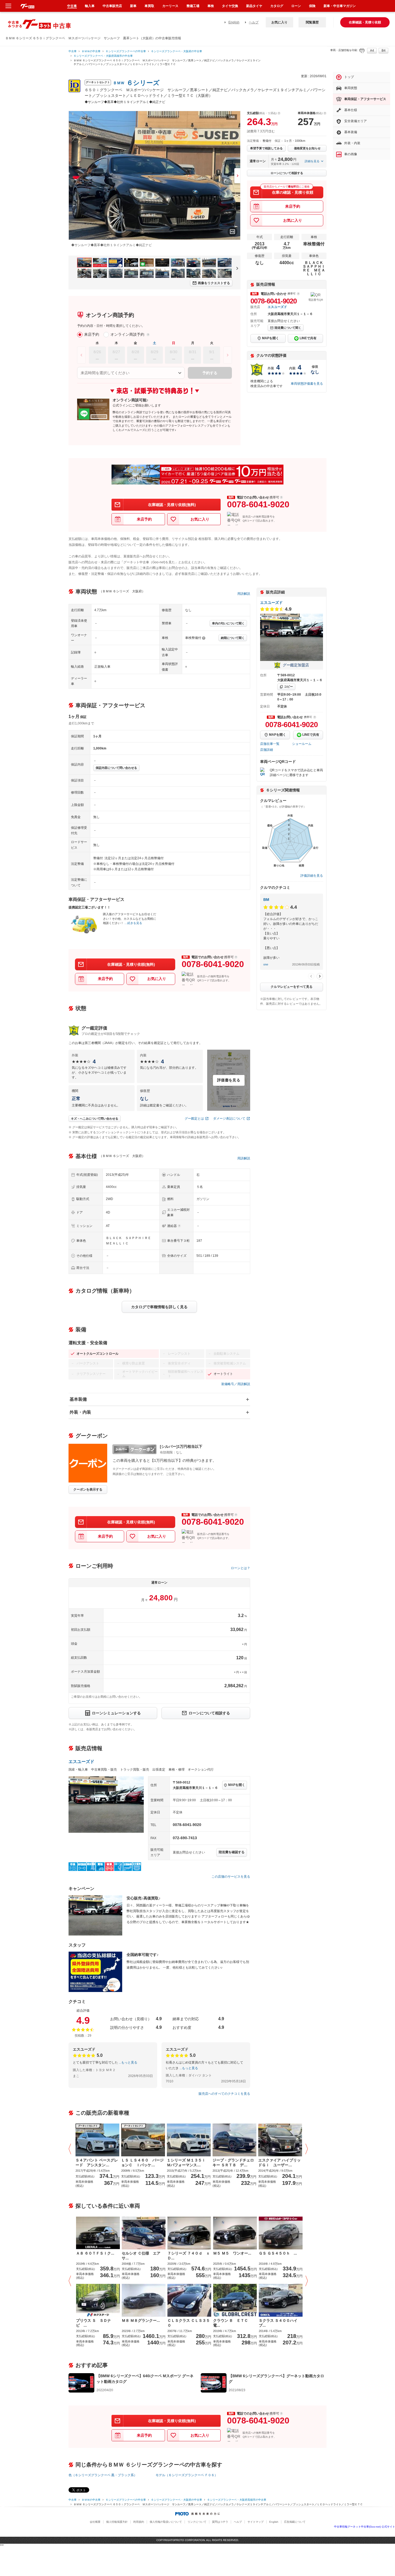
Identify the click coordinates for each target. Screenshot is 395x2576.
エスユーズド (277, 307)
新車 (133, 6)
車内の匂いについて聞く (228, 623)
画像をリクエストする (214, 283)
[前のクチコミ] (311, 976)
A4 (372, 51)
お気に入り (279, 22)
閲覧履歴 (312, 22)
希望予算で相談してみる (266, 148)
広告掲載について (295, 2522)
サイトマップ (256, 2522)
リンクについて (197, 2522)
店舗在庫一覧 (270, 744)
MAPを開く (270, 338)
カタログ (277, 6)
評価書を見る (229, 1080)
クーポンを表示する (88, 1489)
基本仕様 (351, 110)
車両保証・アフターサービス (365, 99)
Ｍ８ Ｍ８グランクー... (141, 2320)
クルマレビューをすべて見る (292, 987)
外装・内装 (80, 1412)
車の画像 (351, 154)
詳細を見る (312, 161)
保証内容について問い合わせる (116, 768)
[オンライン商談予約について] (148, 335)
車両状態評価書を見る (307, 384)
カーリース (170, 6)
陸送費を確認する (232, 1852)
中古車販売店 (112, 6)
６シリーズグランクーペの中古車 (126, 51)
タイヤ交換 (230, 6)
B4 (384, 51)
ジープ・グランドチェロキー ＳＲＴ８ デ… (233, 2163)
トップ (349, 77)
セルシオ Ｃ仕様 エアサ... (141, 2256)
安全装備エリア (355, 121)
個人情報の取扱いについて (166, 2522)
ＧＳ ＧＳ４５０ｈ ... (278, 2253)
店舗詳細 (267, 750)
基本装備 (78, 1399)
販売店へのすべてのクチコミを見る (224, 2094)
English (234, 22)
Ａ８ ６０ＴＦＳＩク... (95, 2253)
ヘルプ (254, 22)
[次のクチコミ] (320, 976)
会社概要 (95, 2522)
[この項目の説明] (298, 294)
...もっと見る (128, 2062)
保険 (312, 6)
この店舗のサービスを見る (231, 1877)
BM (266, 900)
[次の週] (228, 355)
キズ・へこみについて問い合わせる (95, 1119)
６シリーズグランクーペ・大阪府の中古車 (177, 51)
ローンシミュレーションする (116, 1713)
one (266, 964)
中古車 (73, 51)
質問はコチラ (220, 2522)
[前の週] (81, 355)
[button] (71, 2149)
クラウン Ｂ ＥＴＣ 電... (232, 2323)
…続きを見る (133, 923)
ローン (296, 6)
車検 (211, 6)
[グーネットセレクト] (97, 2140)
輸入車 (90, 6)
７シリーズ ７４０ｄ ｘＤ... (189, 2256)
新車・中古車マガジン (340, 6)
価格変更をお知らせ (307, 148)
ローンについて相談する (287, 173)
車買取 (149, 6)
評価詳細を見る (312, 876)
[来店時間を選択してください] (131, 373)
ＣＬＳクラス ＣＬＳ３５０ (189, 2323)
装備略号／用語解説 (236, 1384)
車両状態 (351, 88)
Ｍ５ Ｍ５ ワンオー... (232, 2253)
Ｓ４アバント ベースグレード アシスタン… (97, 2163)
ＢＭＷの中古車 (91, 51)
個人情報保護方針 (117, 2522)
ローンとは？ (240, 1568)
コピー (288, 687)
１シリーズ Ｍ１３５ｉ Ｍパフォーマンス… (188, 2163)
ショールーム (302, 744)
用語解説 (244, 594)
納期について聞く (233, 638)
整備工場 (193, 6)
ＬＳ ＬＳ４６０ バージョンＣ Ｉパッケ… (142, 2163)
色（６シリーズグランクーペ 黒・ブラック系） (103, 2475)
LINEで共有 (308, 338)
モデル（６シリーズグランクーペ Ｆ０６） (187, 2475)
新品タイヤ (254, 6)
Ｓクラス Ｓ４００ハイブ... (278, 2323)
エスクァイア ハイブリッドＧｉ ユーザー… (279, 2163)
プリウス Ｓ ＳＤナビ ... (94, 2323)
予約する (210, 373)
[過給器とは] (179, 1226)
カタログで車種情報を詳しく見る (159, 1307)
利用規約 (139, 2522)
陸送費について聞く (288, 328)
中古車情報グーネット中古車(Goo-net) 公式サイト (365, 2527)
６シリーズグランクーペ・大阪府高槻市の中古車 (103, 56)
